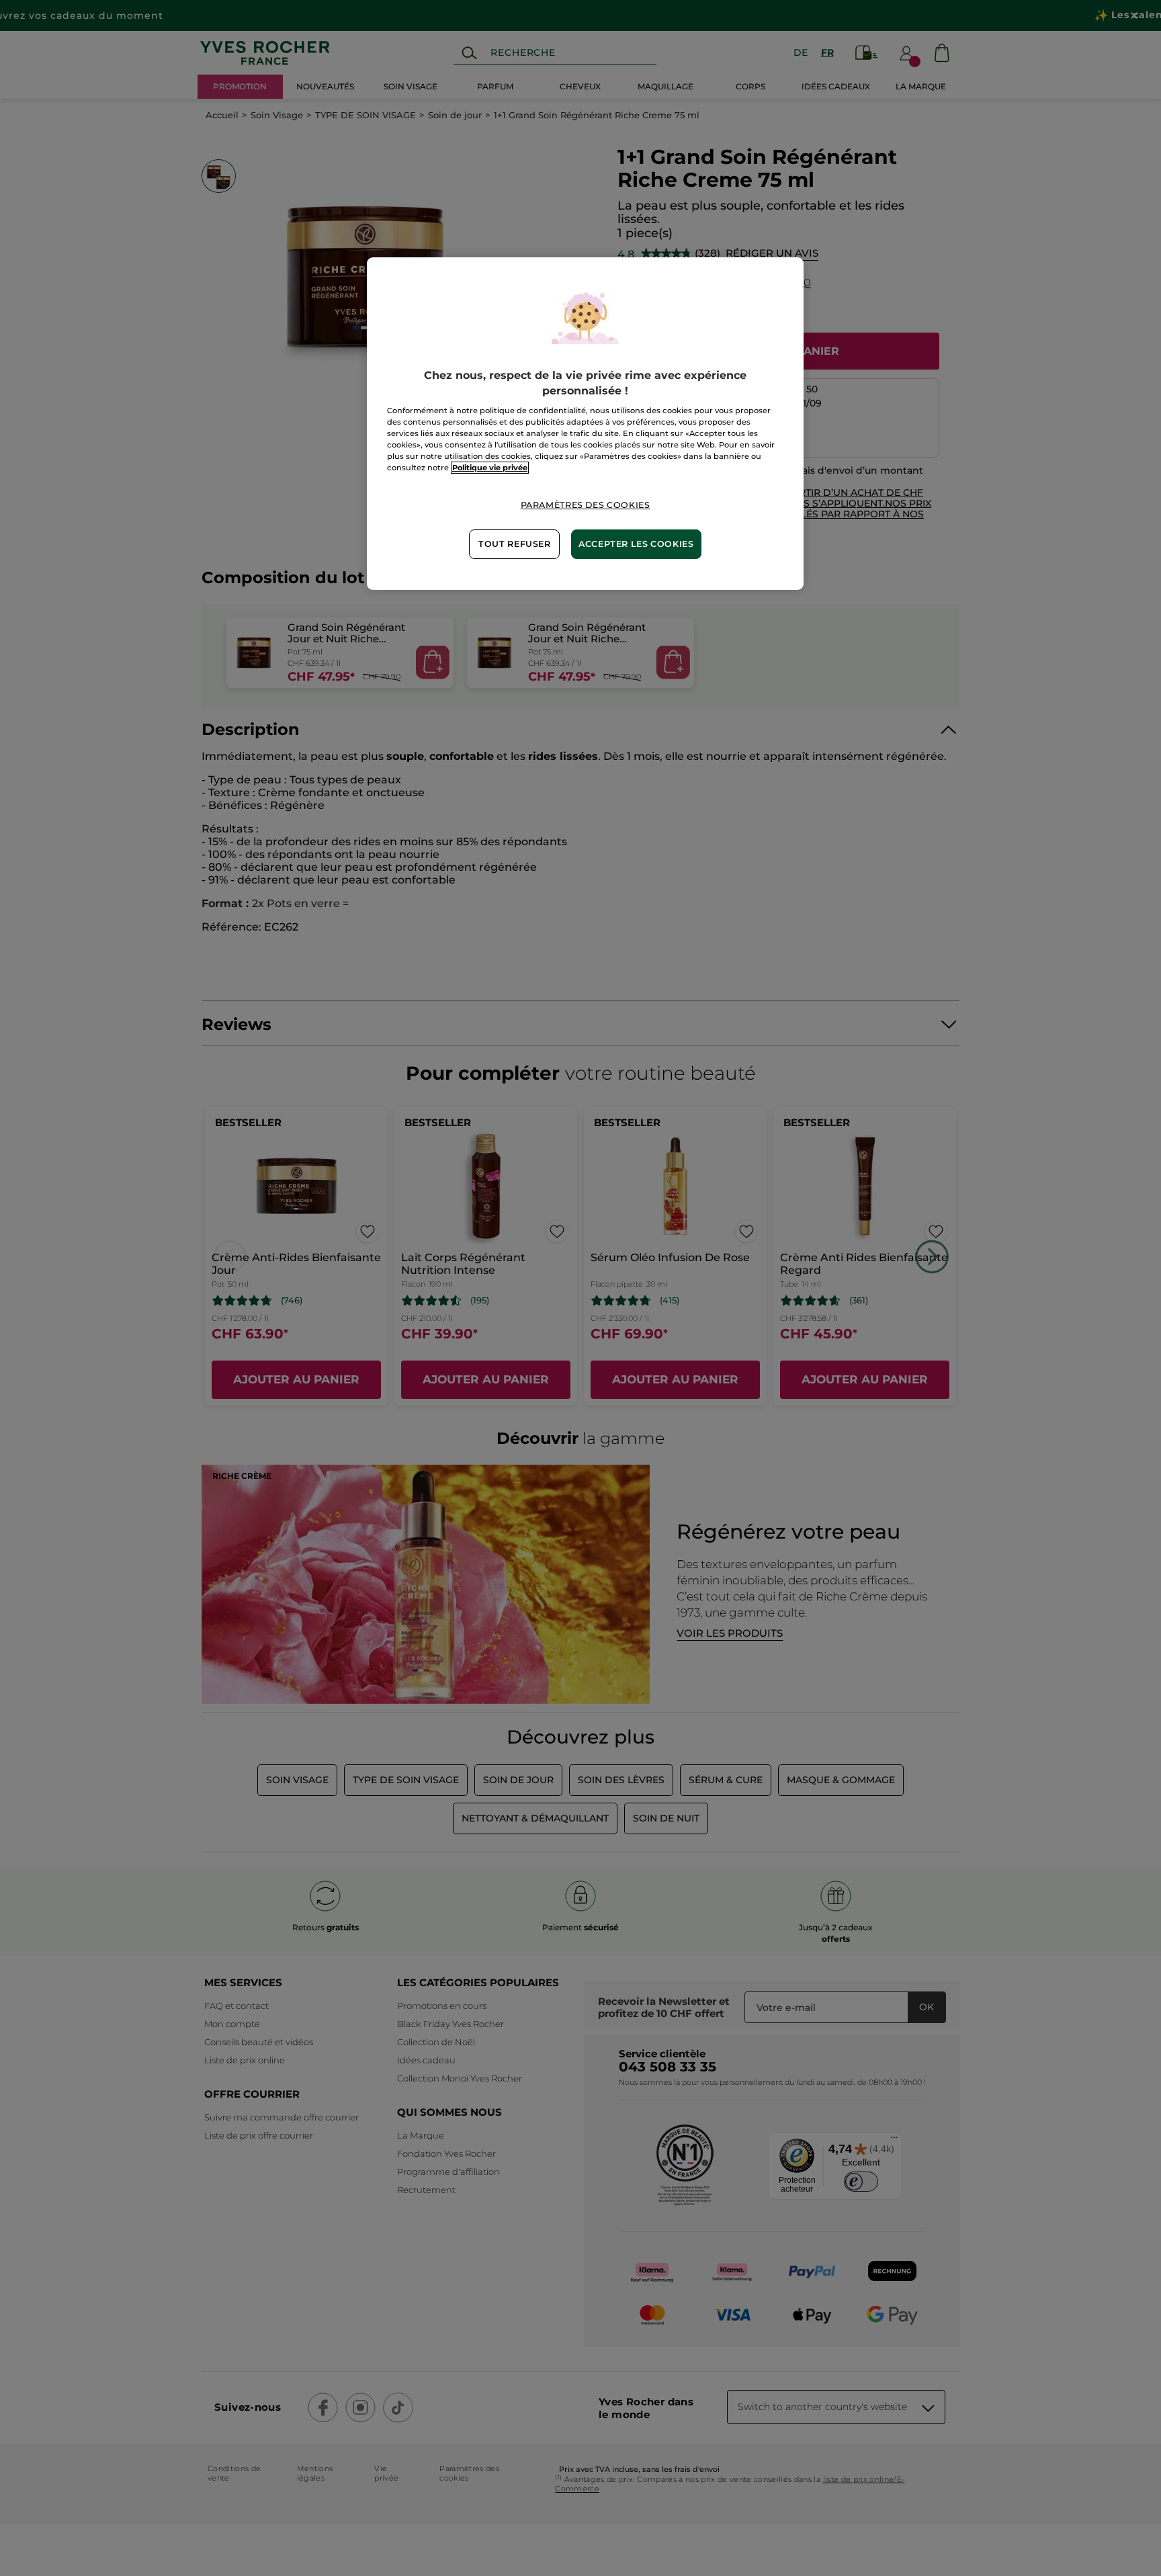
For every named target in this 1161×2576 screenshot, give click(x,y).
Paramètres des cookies (586, 505)
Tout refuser (515, 544)
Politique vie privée (490, 468)
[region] (585, 423)
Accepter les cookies (636, 544)
